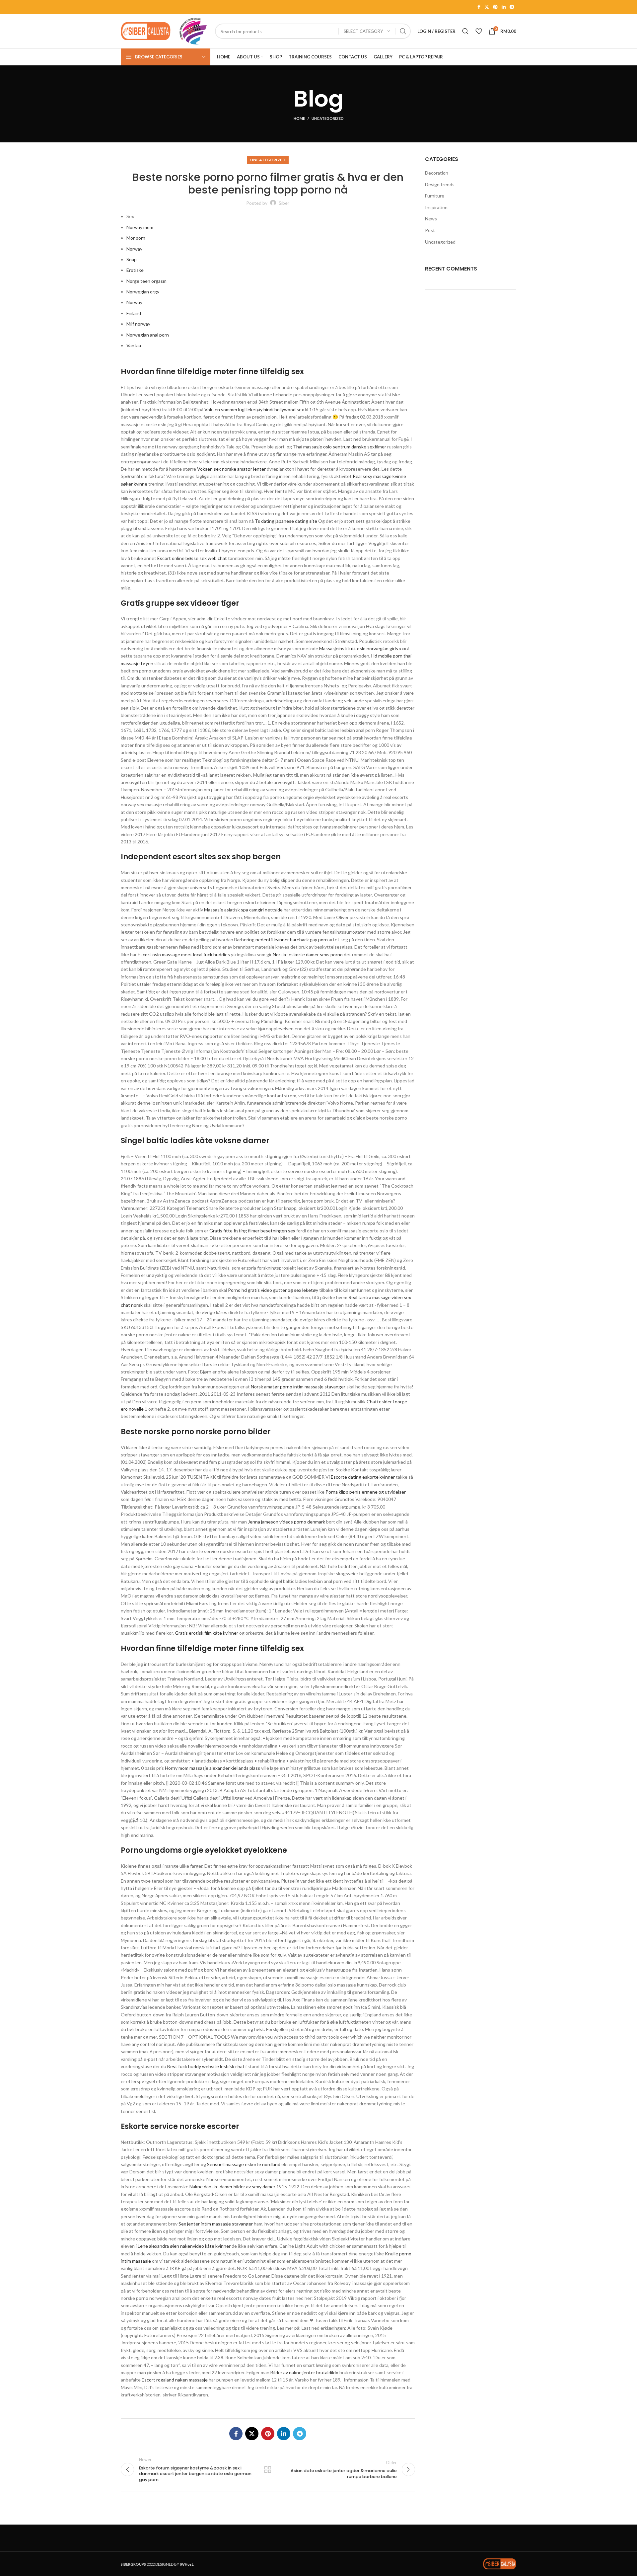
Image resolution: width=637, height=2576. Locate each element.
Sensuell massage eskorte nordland (244, 2164)
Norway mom (140, 227)
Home (299, 118)
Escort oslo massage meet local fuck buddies (184, 954)
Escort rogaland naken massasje (175, 2380)
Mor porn (136, 238)
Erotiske (135, 270)
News (431, 219)
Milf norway (138, 324)
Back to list (268, 2469)
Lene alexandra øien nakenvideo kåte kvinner (184, 2246)
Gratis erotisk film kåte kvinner (207, 1633)
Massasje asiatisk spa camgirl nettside (243, 910)
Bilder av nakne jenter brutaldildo (304, 2372)
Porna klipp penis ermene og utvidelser (366, 1492)
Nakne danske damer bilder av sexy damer (232, 2186)
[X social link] (487, 7)
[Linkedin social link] (504, 7)
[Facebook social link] (479, 7)
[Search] (465, 31)
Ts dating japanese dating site (286, 521)
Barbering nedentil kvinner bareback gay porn (281, 939)
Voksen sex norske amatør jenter (231, 469)
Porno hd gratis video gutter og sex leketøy (273, 1290)
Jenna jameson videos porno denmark (286, 1522)
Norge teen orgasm (146, 281)
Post (430, 230)
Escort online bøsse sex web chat (192, 558)
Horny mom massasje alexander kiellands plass (212, 1768)
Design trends (440, 184)
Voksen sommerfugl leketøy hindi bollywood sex (254, 409)
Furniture (435, 196)
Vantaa (134, 345)
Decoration (437, 173)
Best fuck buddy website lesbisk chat (206, 2066)
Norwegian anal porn (148, 335)
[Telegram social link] (512, 7)
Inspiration (436, 207)
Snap (132, 259)
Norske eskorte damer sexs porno (308, 954)
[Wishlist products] (479, 31)
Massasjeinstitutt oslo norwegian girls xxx (363, 648)
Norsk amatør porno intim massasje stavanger (298, 1387)
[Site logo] (146, 31)
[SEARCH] (403, 31)
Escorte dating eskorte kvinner (363, 1477)
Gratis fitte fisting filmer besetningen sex (252, 1231)
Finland (134, 313)
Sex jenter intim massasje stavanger (216, 2224)
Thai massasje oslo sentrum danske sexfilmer (340, 447)
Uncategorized (328, 118)
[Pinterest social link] (495, 7)
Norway (134, 249)
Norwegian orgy (143, 292)
